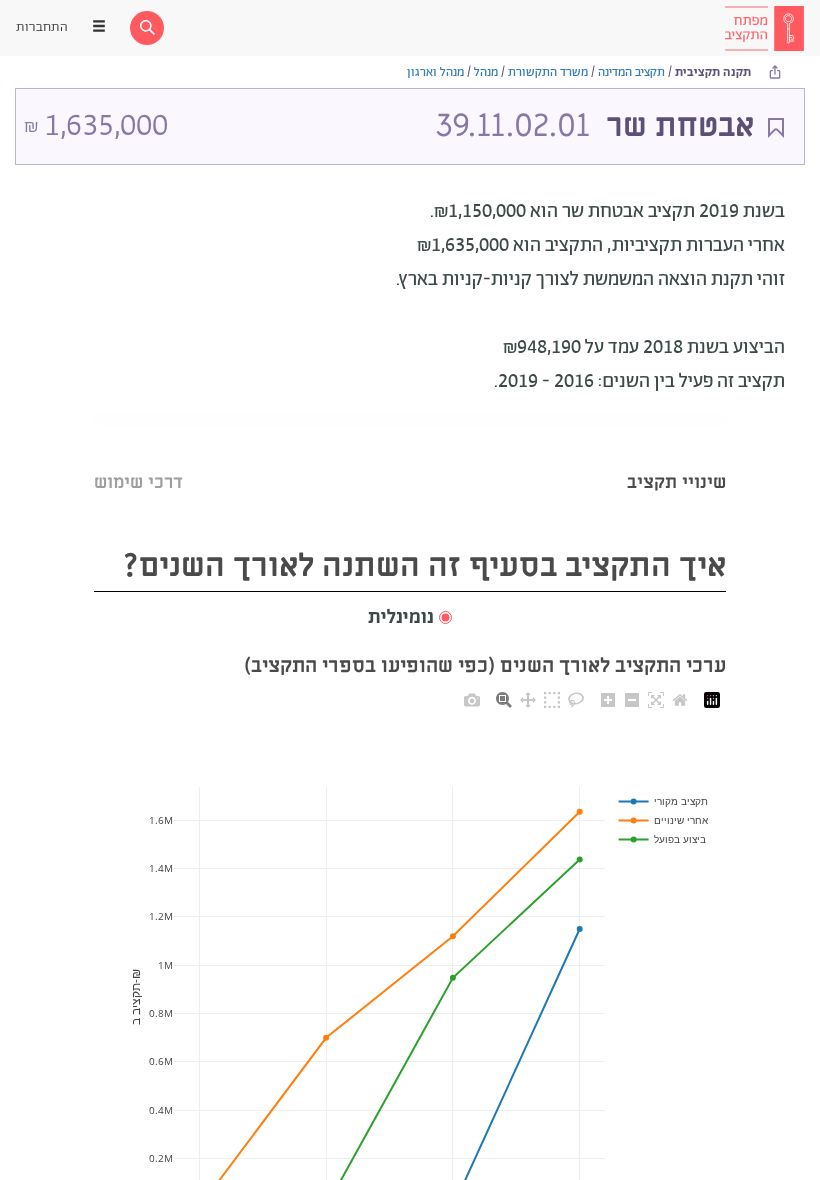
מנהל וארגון (435, 72)
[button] (410, 618)
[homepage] (764, 28)
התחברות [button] (42, 27)
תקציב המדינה (631, 72)
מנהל (486, 72)
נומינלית (401, 618)
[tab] (676, 457)
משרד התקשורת (548, 72)
